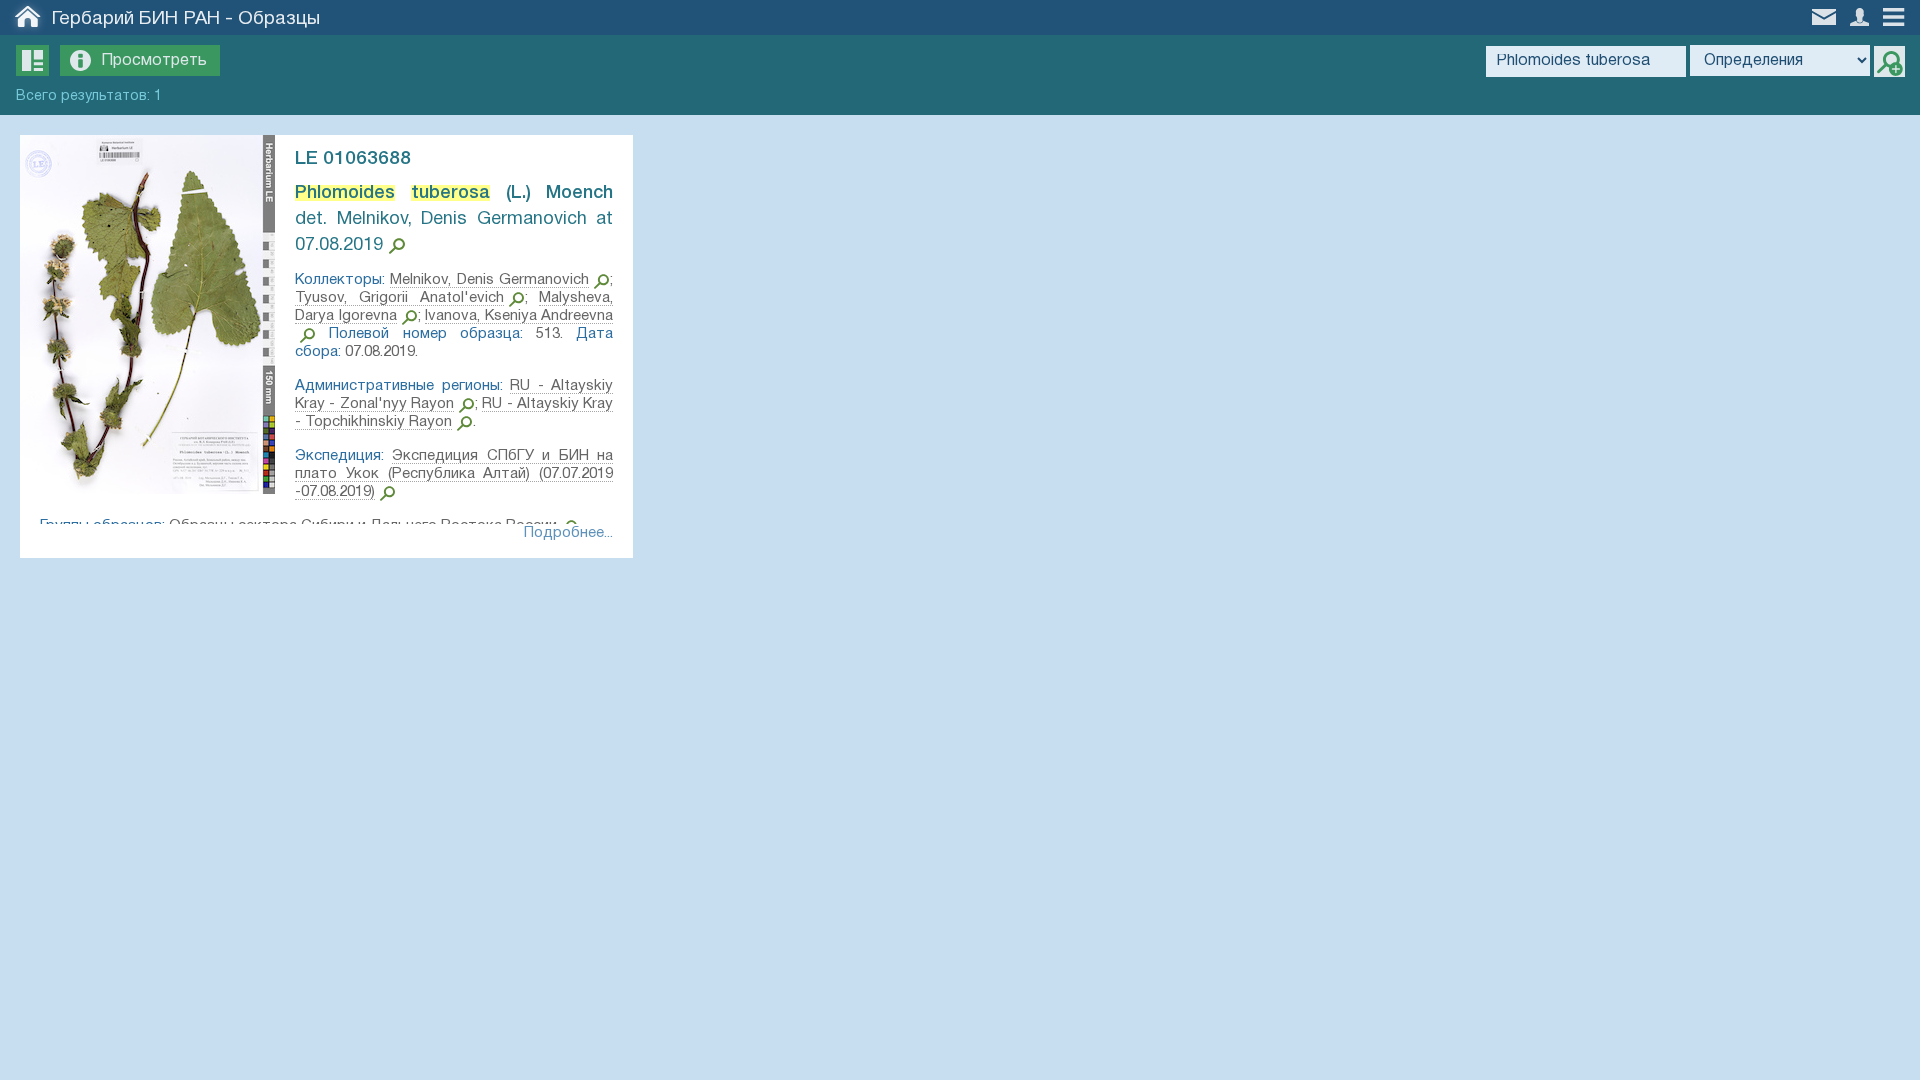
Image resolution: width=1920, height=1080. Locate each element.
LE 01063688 (353, 159)
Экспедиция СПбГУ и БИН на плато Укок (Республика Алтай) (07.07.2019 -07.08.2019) (454, 474)
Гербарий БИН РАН (136, 19)
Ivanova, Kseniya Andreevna (519, 316)
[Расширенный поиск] (1889, 61)
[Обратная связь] (1826, 15)
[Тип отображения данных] (32, 60)
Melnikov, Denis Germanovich (489, 280)
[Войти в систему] (1862, 15)
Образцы (279, 19)
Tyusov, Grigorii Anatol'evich (399, 298)
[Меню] (1899, 15)
